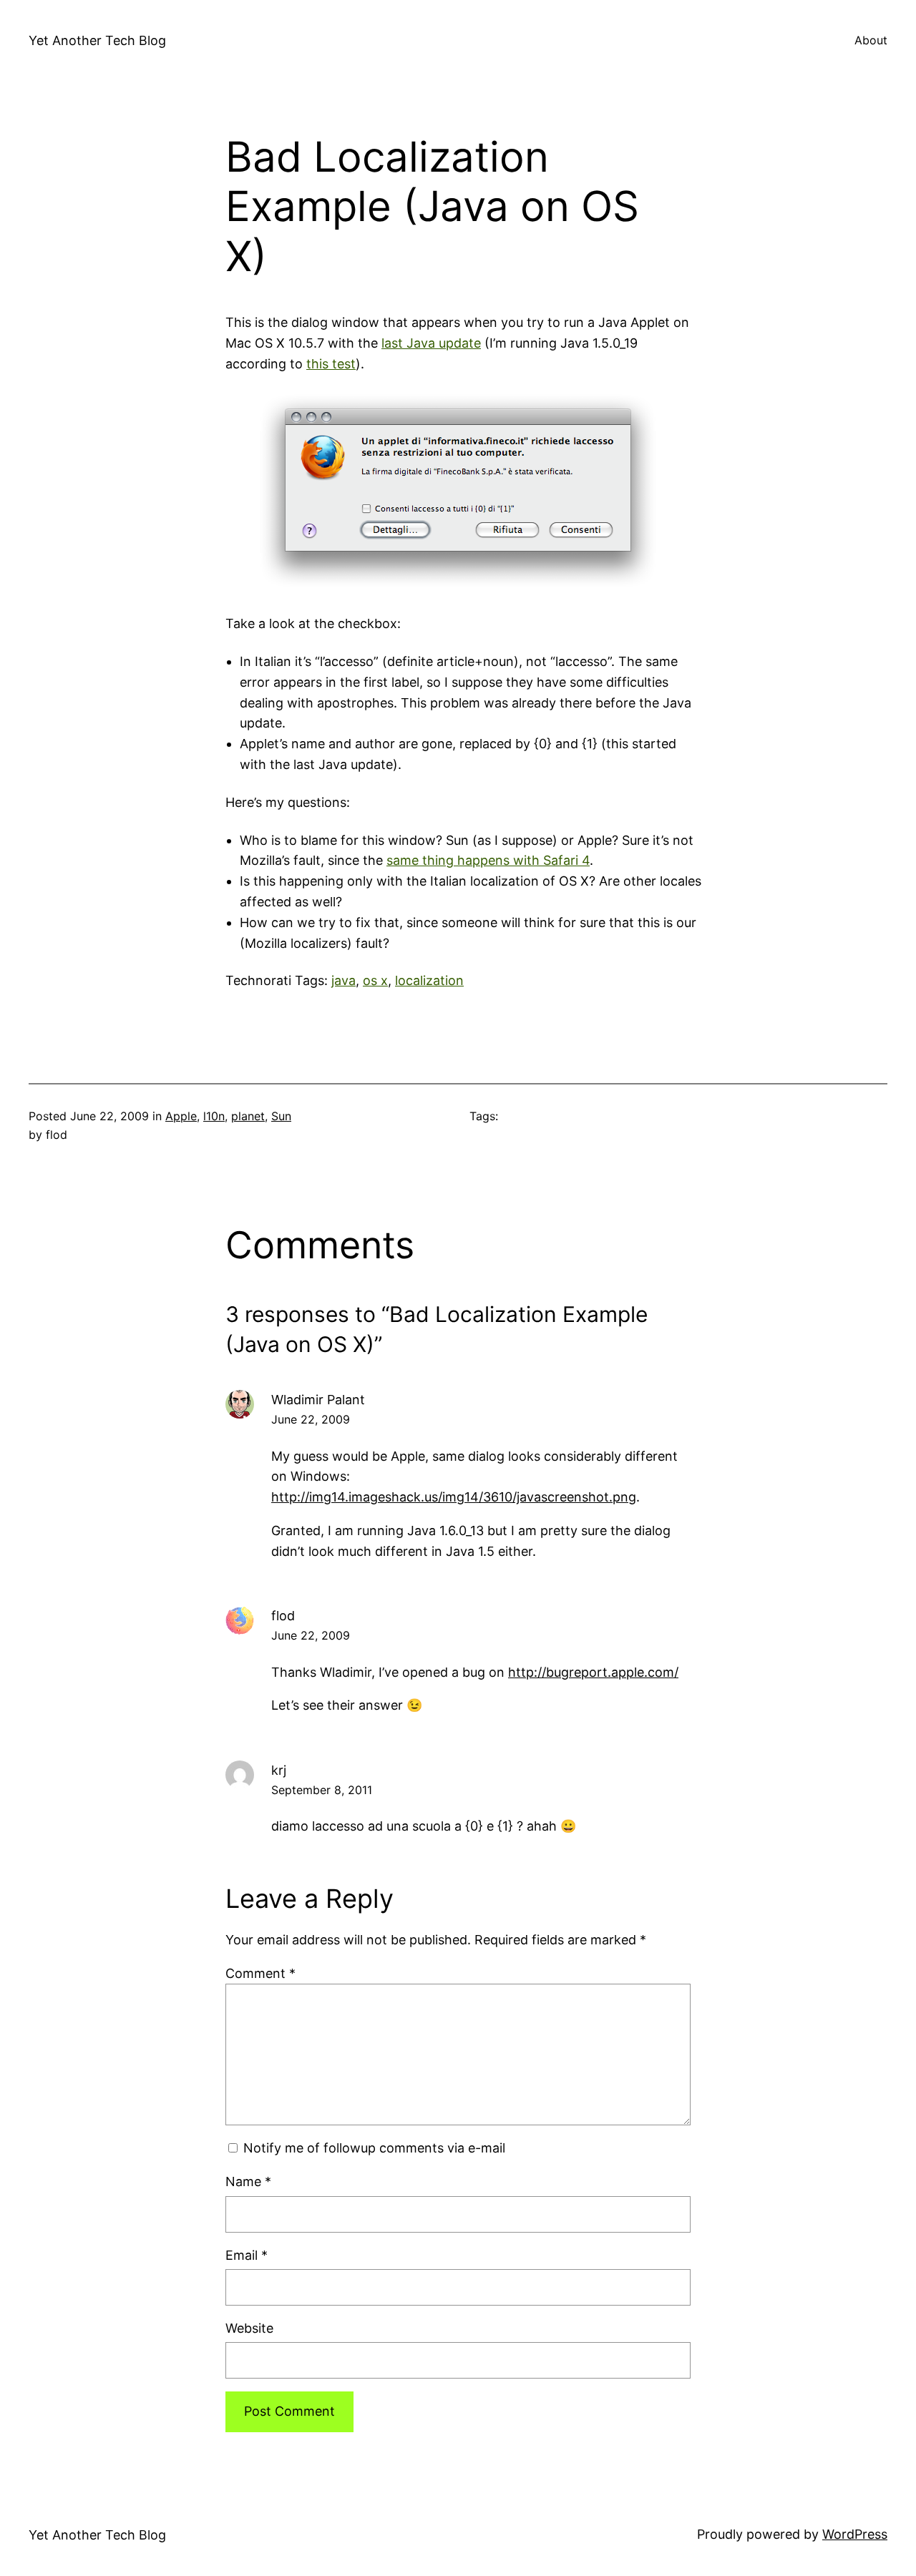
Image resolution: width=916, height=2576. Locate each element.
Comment (260, 1973)
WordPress (855, 2534)
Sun (281, 1116)
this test (331, 364)
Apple (181, 1116)
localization (429, 980)
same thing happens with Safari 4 (488, 860)
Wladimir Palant (318, 1400)
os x (375, 980)
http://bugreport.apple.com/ (593, 1672)
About (871, 40)
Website (249, 2328)
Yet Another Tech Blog (97, 40)
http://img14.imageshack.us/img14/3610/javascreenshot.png (454, 1497)
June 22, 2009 (311, 1419)
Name (248, 2181)
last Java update (431, 343)
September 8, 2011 (322, 1790)
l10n (214, 1116)
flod (283, 1616)
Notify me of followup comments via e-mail (374, 2148)
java (343, 980)
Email (247, 2255)
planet (248, 1116)
